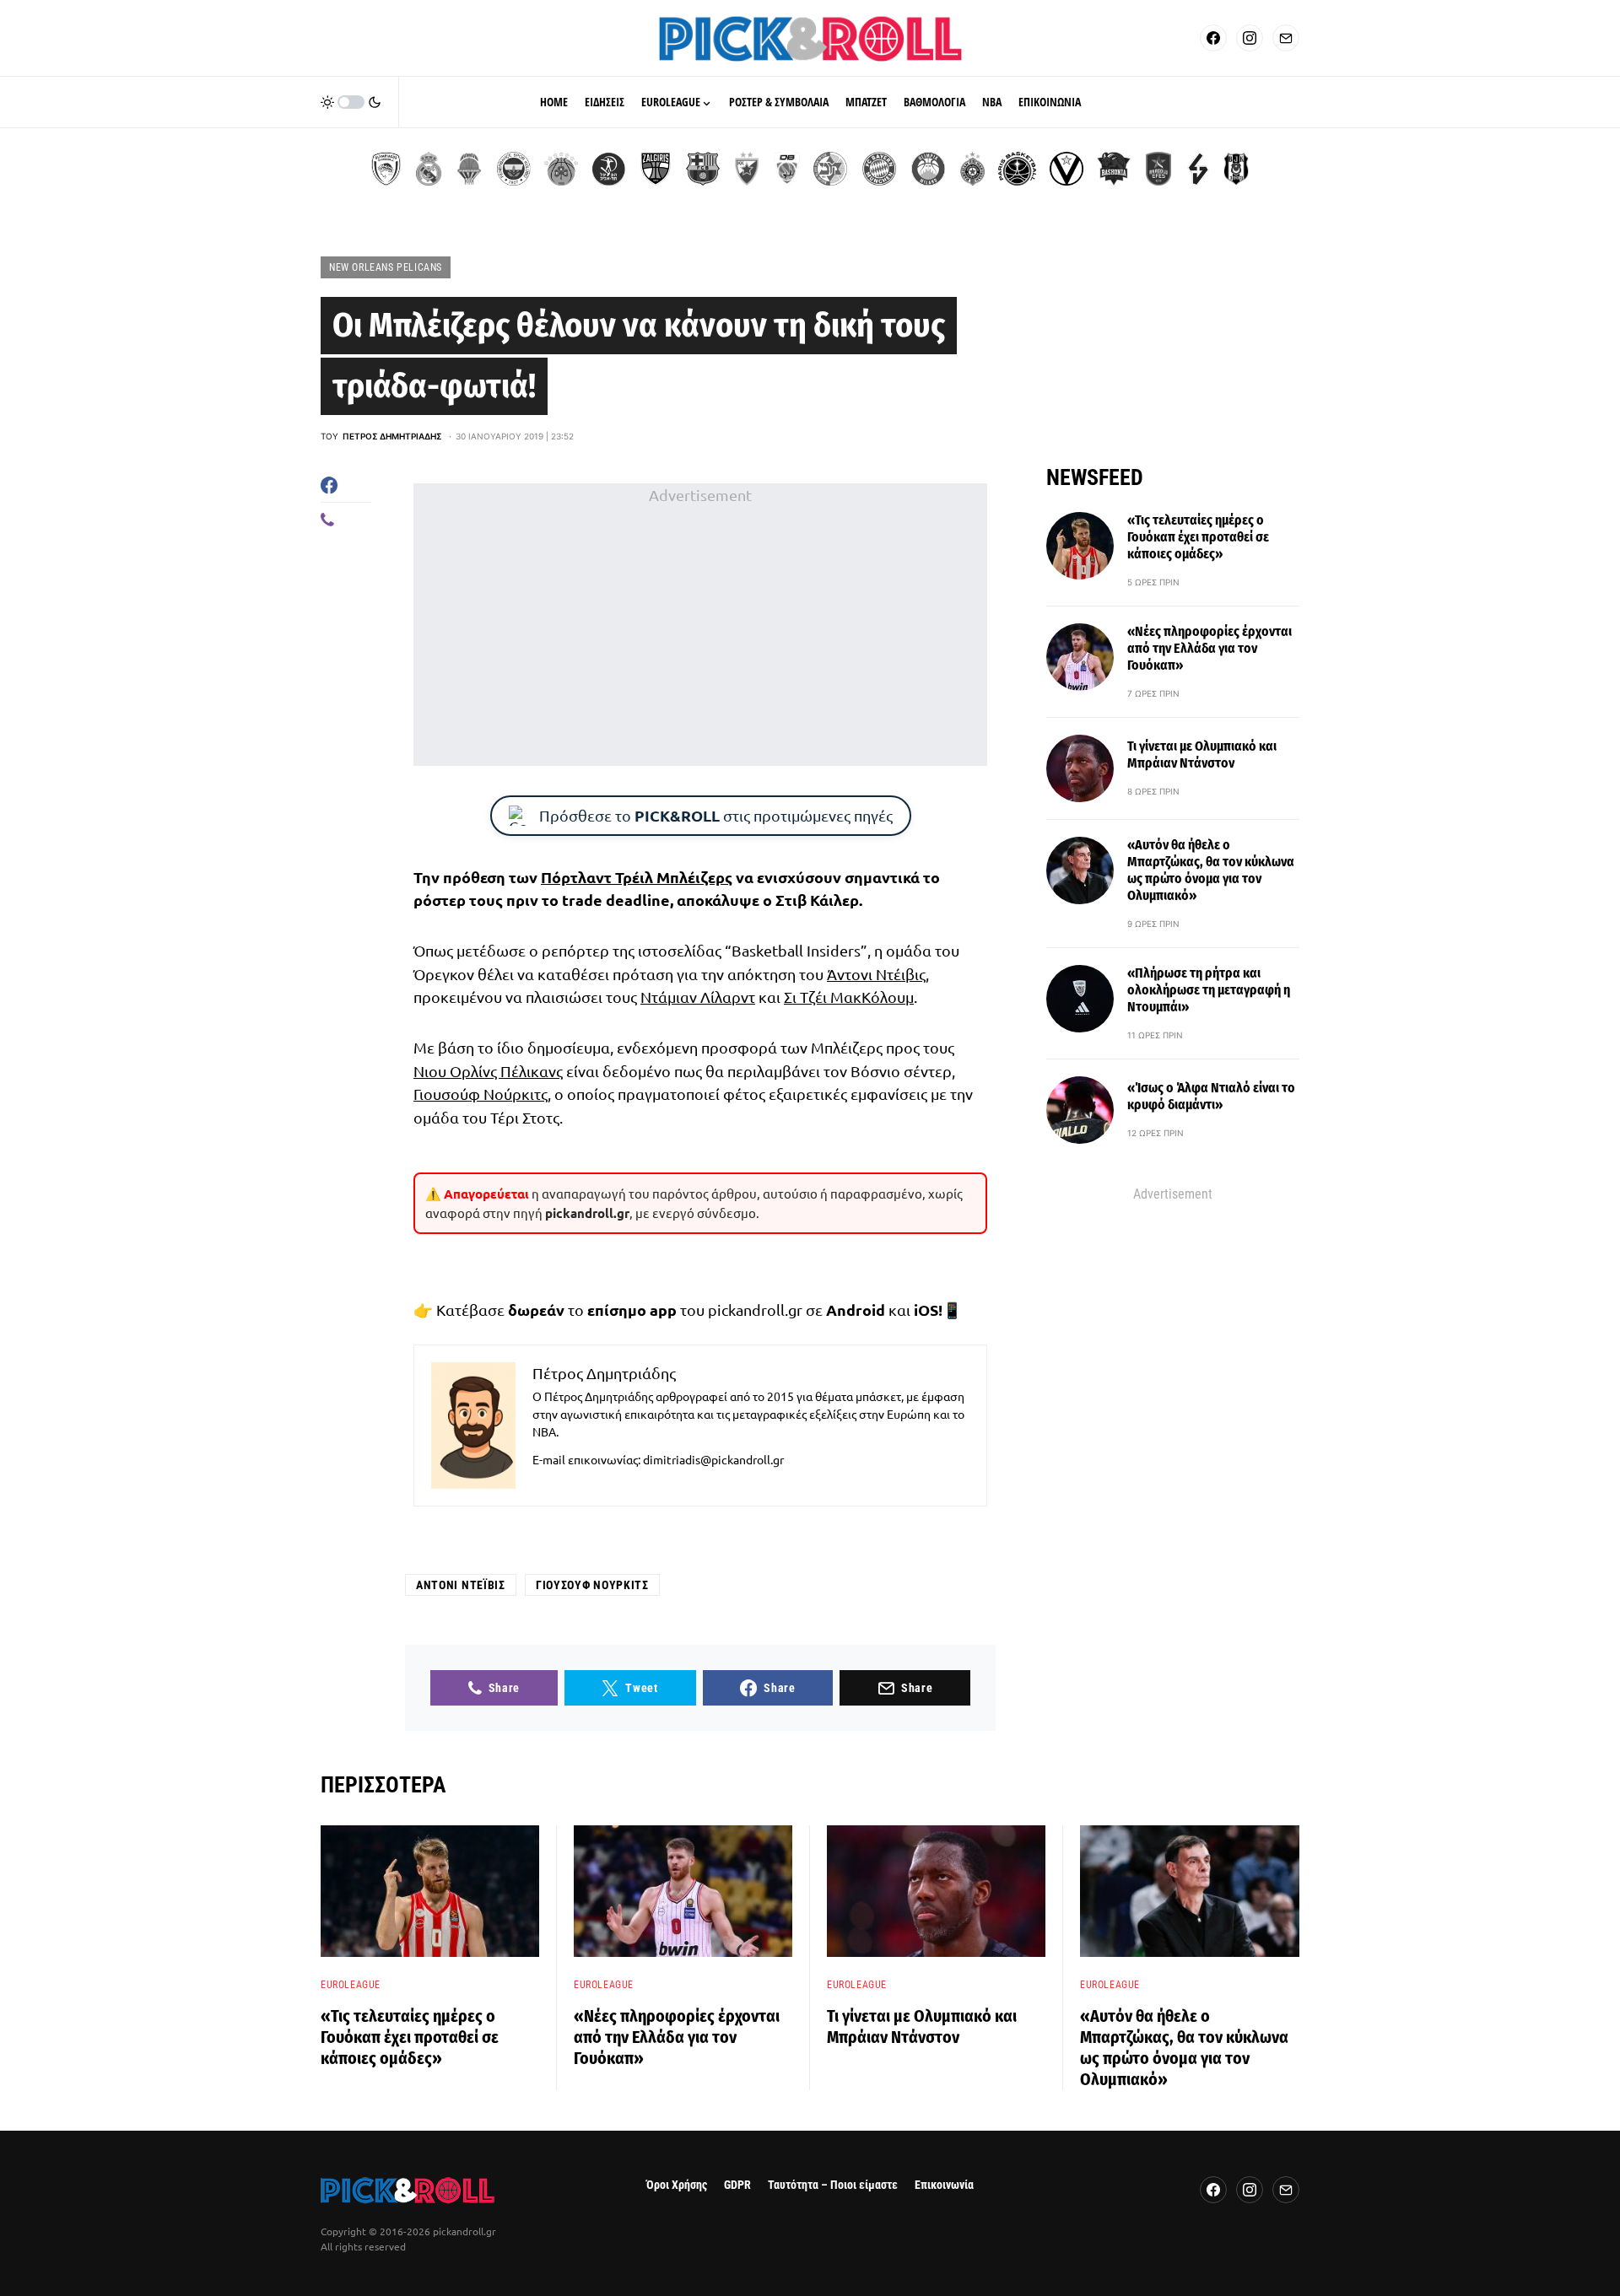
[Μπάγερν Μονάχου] (879, 169)
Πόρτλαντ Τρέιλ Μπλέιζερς (637, 877)
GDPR (737, 2185)
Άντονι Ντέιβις (876, 974)
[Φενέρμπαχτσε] (514, 169)
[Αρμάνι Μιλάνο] (928, 169)
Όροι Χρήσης (677, 2185)
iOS (926, 1310)
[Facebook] (1213, 38)
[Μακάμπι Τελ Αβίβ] (830, 169)
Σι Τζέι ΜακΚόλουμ (849, 997)
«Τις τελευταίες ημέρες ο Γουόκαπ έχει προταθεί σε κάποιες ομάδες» (1198, 537)
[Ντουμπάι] (787, 169)
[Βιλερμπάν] (1198, 169)
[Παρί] (1017, 169)
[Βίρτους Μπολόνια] (1066, 169)
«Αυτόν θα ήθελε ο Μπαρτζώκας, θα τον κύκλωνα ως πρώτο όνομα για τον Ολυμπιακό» (1211, 870)
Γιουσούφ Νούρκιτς (481, 1094)
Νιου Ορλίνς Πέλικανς (488, 1071)
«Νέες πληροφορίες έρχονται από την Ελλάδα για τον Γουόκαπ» (1210, 648)
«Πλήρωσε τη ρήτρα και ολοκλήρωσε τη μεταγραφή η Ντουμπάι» (1209, 990)
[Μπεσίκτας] (1236, 169)
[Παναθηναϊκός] (561, 169)
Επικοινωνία (944, 2185)
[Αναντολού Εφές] (1158, 169)
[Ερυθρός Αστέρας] (747, 169)
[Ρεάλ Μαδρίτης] (429, 169)
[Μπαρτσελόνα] (703, 169)
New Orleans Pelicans (386, 267)
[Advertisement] (700, 625)
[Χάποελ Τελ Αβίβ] (608, 169)
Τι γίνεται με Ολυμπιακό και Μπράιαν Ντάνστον (1202, 755)
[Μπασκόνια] (1114, 169)
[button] (351, 102)
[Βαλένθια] (469, 169)
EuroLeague (351, 1985)
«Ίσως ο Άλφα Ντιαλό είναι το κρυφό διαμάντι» (1211, 1096)
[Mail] (1286, 38)
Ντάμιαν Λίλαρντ (698, 997)
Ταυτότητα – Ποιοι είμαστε (833, 2185)
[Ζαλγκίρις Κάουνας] (656, 169)
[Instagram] (1250, 38)
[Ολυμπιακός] (386, 169)
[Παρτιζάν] (972, 169)
